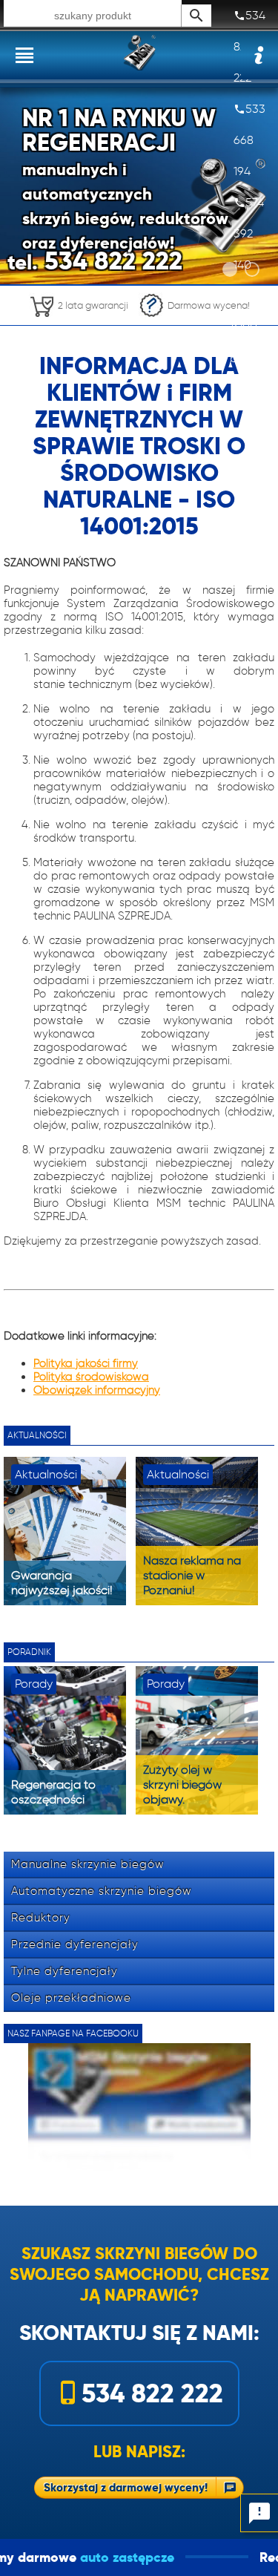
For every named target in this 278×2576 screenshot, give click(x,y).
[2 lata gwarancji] (79, 321)
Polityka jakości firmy (86, 1363)
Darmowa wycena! (209, 305)
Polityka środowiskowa (91, 1377)
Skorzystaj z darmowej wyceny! (126, 2487)
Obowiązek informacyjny (97, 1390)
